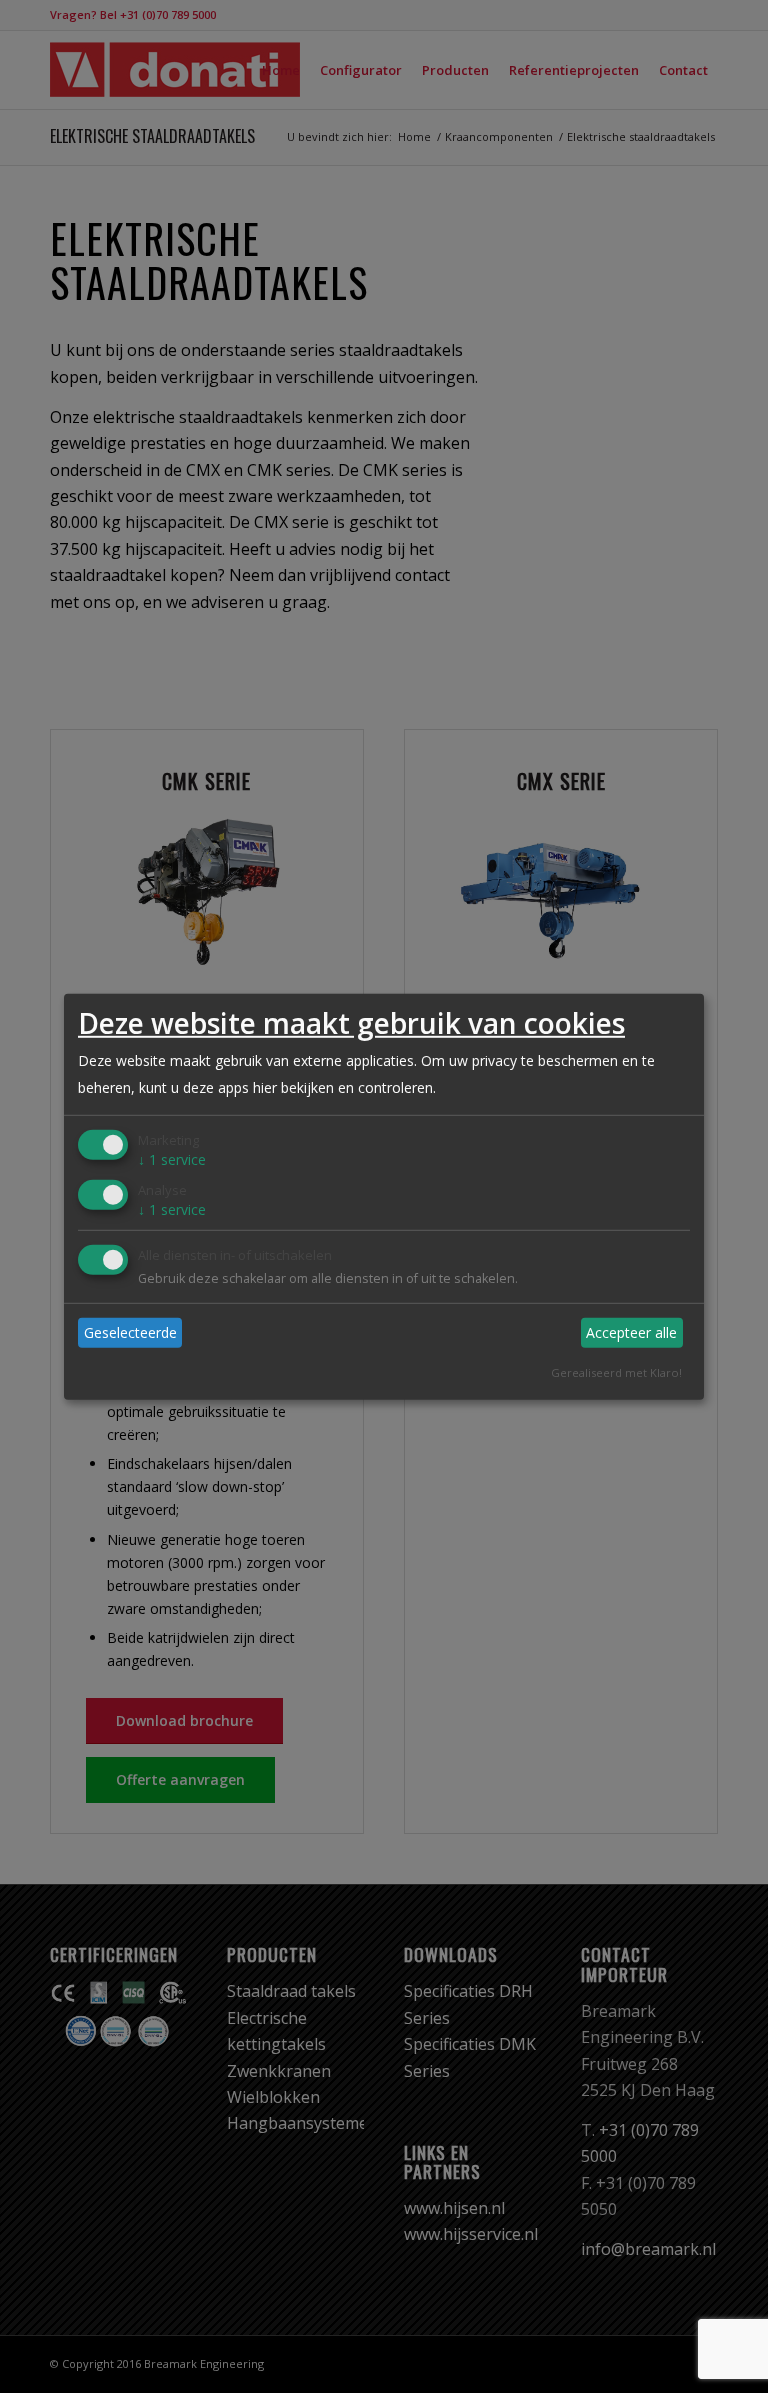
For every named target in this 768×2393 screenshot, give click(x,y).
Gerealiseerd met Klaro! (616, 1371)
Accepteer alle (631, 1332)
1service (172, 1159)
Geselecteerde (130, 1332)
